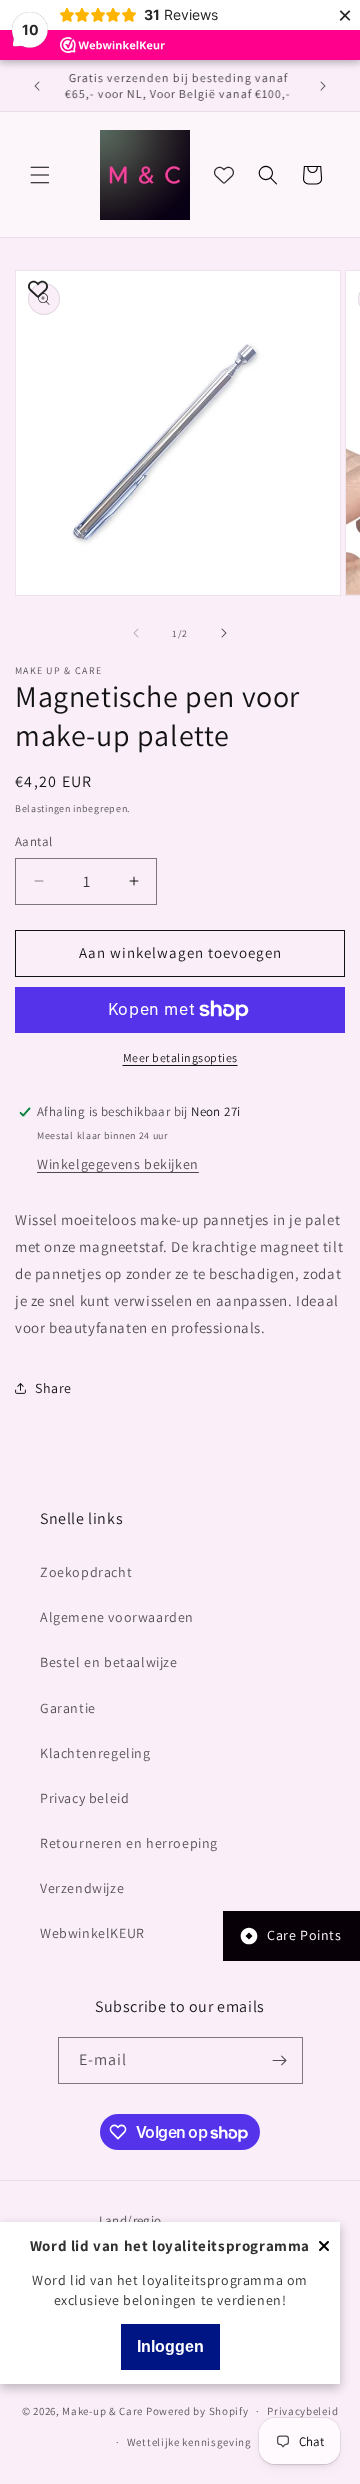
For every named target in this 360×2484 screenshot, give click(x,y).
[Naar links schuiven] (136, 633)
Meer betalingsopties (180, 1057)
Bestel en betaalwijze (109, 1662)
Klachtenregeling (95, 1753)
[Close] (324, 2247)
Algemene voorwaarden (117, 1617)
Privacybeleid (302, 2411)
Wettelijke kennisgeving (189, 2442)
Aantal (33, 841)
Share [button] (53, 1388)
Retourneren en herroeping (129, 1843)
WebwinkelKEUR (92, 1933)
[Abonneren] (280, 2060)
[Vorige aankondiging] (37, 86)
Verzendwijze (82, 1888)
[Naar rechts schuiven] (224, 633)
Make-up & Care (102, 2411)
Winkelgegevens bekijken (118, 1164)
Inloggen (170, 2346)
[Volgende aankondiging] (323, 86)
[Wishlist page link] (224, 175)
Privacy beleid (84, 1798)
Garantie (68, 1708)
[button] (40, 175)
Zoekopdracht (86, 1572)
